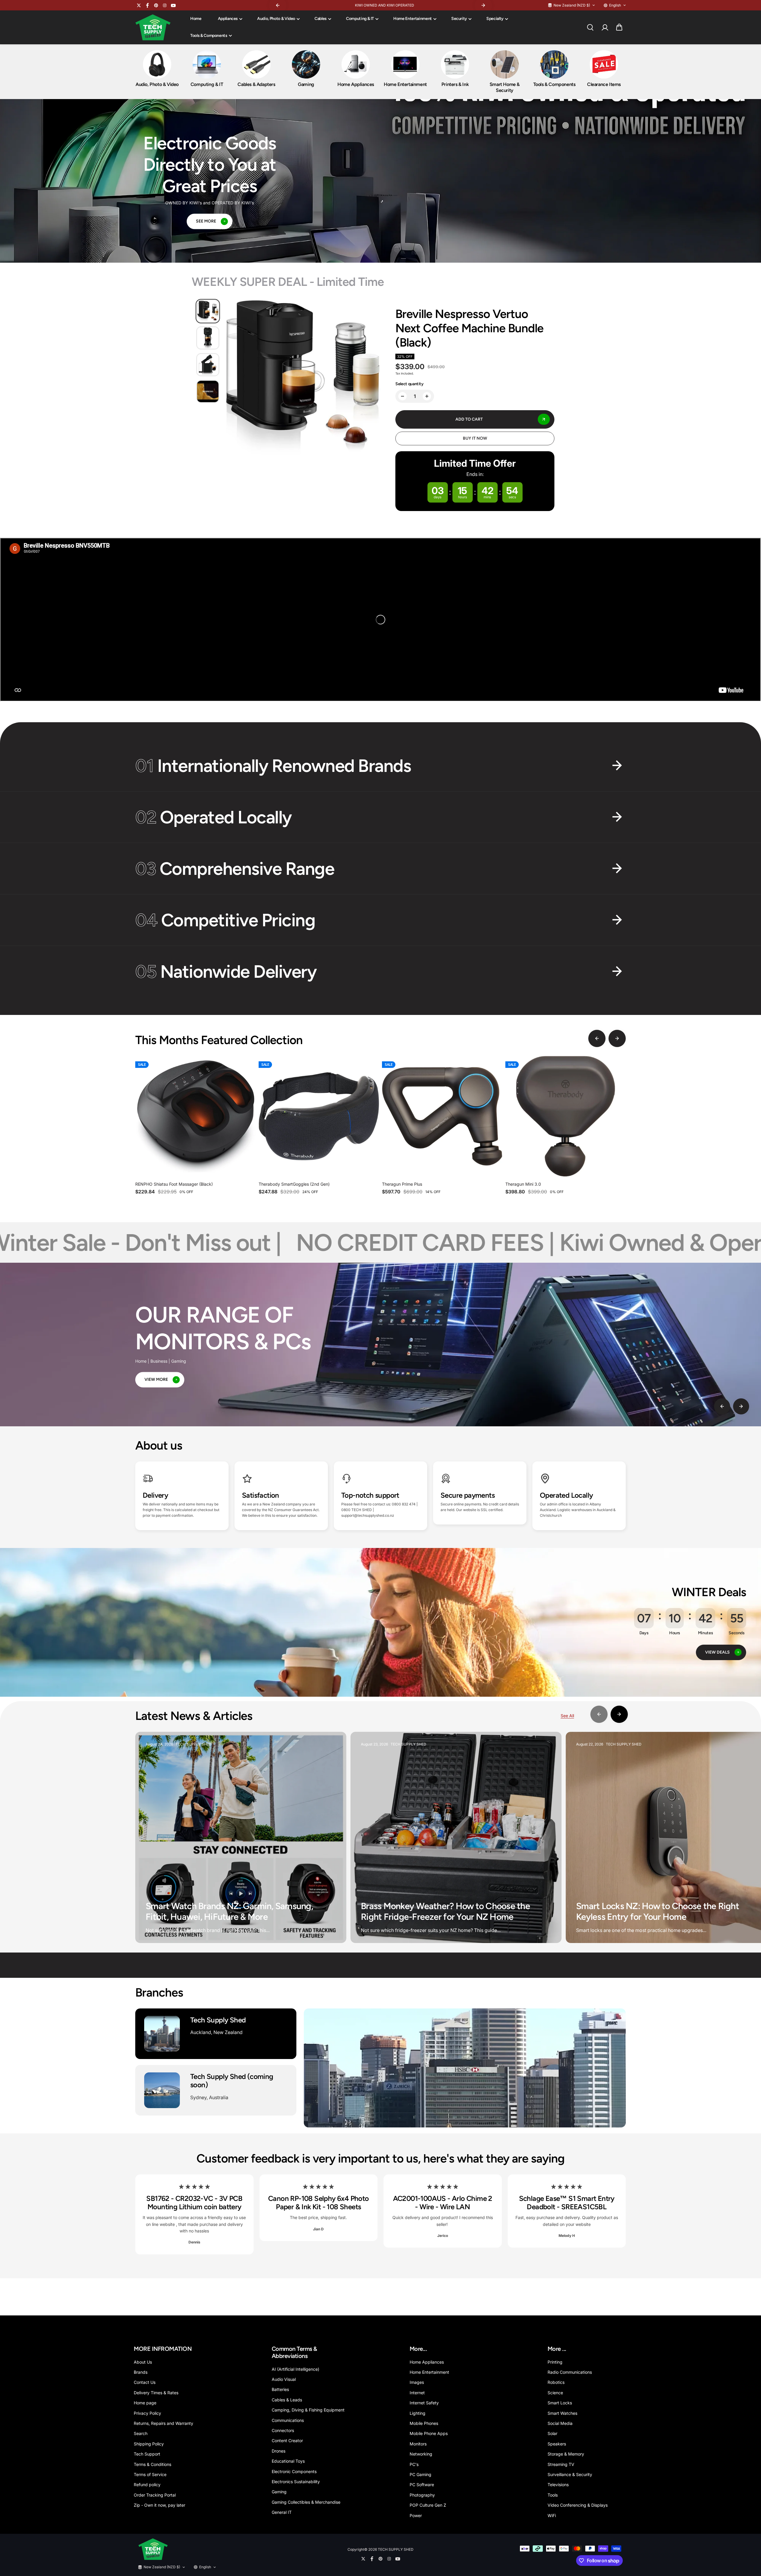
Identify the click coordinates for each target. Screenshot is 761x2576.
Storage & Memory (566, 2454)
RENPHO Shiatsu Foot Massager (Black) (174, 1184)
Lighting (418, 2413)
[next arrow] (617, 1038)
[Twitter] (139, 5)
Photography (422, 2495)
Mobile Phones (424, 2423)
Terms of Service (150, 2474)
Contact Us (145, 2382)
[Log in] (605, 27)
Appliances (228, 19)
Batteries (280, 2389)
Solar (552, 2433)
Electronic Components (294, 2471)
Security (459, 19)
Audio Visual (284, 2379)
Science (555, 2393)
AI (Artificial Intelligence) (295, 2369)
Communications (288, 2420)
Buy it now (475, 438)
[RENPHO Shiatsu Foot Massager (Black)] (195, 1116)
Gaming (279, 2492)
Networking (421, 2454)
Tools (553, 2495)
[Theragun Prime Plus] (442, 1116)
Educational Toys (288, 2461)
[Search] (590, 27)
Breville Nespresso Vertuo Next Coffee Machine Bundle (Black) (469, 328)
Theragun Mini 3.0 (523, 1184)
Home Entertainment (413, 19)
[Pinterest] (156, 5)
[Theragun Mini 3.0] (566, 1116)
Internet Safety (424, 2403)
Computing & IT (360, 19)
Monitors (418, 2444)
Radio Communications (570, 2372)
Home (196, 19)
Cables (321, 19)
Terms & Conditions (152, 2464)
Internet (417, 2393)
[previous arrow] (597, 1038)
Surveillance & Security (570, 2474)
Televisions (558, 2485)
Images (417, 2382)
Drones (279, 2451)
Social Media (560, 2423)
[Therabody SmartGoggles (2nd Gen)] (319, 1116)
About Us (143, 2362)
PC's (414, 2464)
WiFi (552, 2515)
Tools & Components (209, 36)
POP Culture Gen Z (428, 2505)
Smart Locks (560, 2403)
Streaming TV (561, 2464)
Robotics (556, 2382)
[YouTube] (173, 5)
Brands (141, 2372)
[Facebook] (147, 5)
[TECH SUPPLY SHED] (153, 27)
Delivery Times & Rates (156, 2393)
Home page (145, 2403)
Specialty (495, 19)
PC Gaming (420, 2474)
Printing (555, 2362)
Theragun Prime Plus (402, 1184)
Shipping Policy (149, 2444)
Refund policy (147, 2485)
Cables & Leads (287, 2400)
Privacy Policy (147, 2413)
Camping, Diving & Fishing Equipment (308, 2410)
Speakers (557, 2444)
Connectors (283, 2430)
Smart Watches (562, 2413)
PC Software (422, 2485)
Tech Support (147, 2454)
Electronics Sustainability (296, 2482)
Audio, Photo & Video (276, 19)
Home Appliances (427, 2362)
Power (416, 2515)
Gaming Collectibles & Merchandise (306, 2502)
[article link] (329, 1927)
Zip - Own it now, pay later (159, 2505)
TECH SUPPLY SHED (396, 2549)
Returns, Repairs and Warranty (163, 2423)
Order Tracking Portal (155, 2495)
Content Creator (287, 2441)
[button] (619, 27)
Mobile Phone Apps (429, 2433)
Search (141, 2433)
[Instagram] (165, 5)
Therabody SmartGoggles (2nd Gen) (294, 1184)
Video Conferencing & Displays (578, 2505)
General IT (282, 2512)
